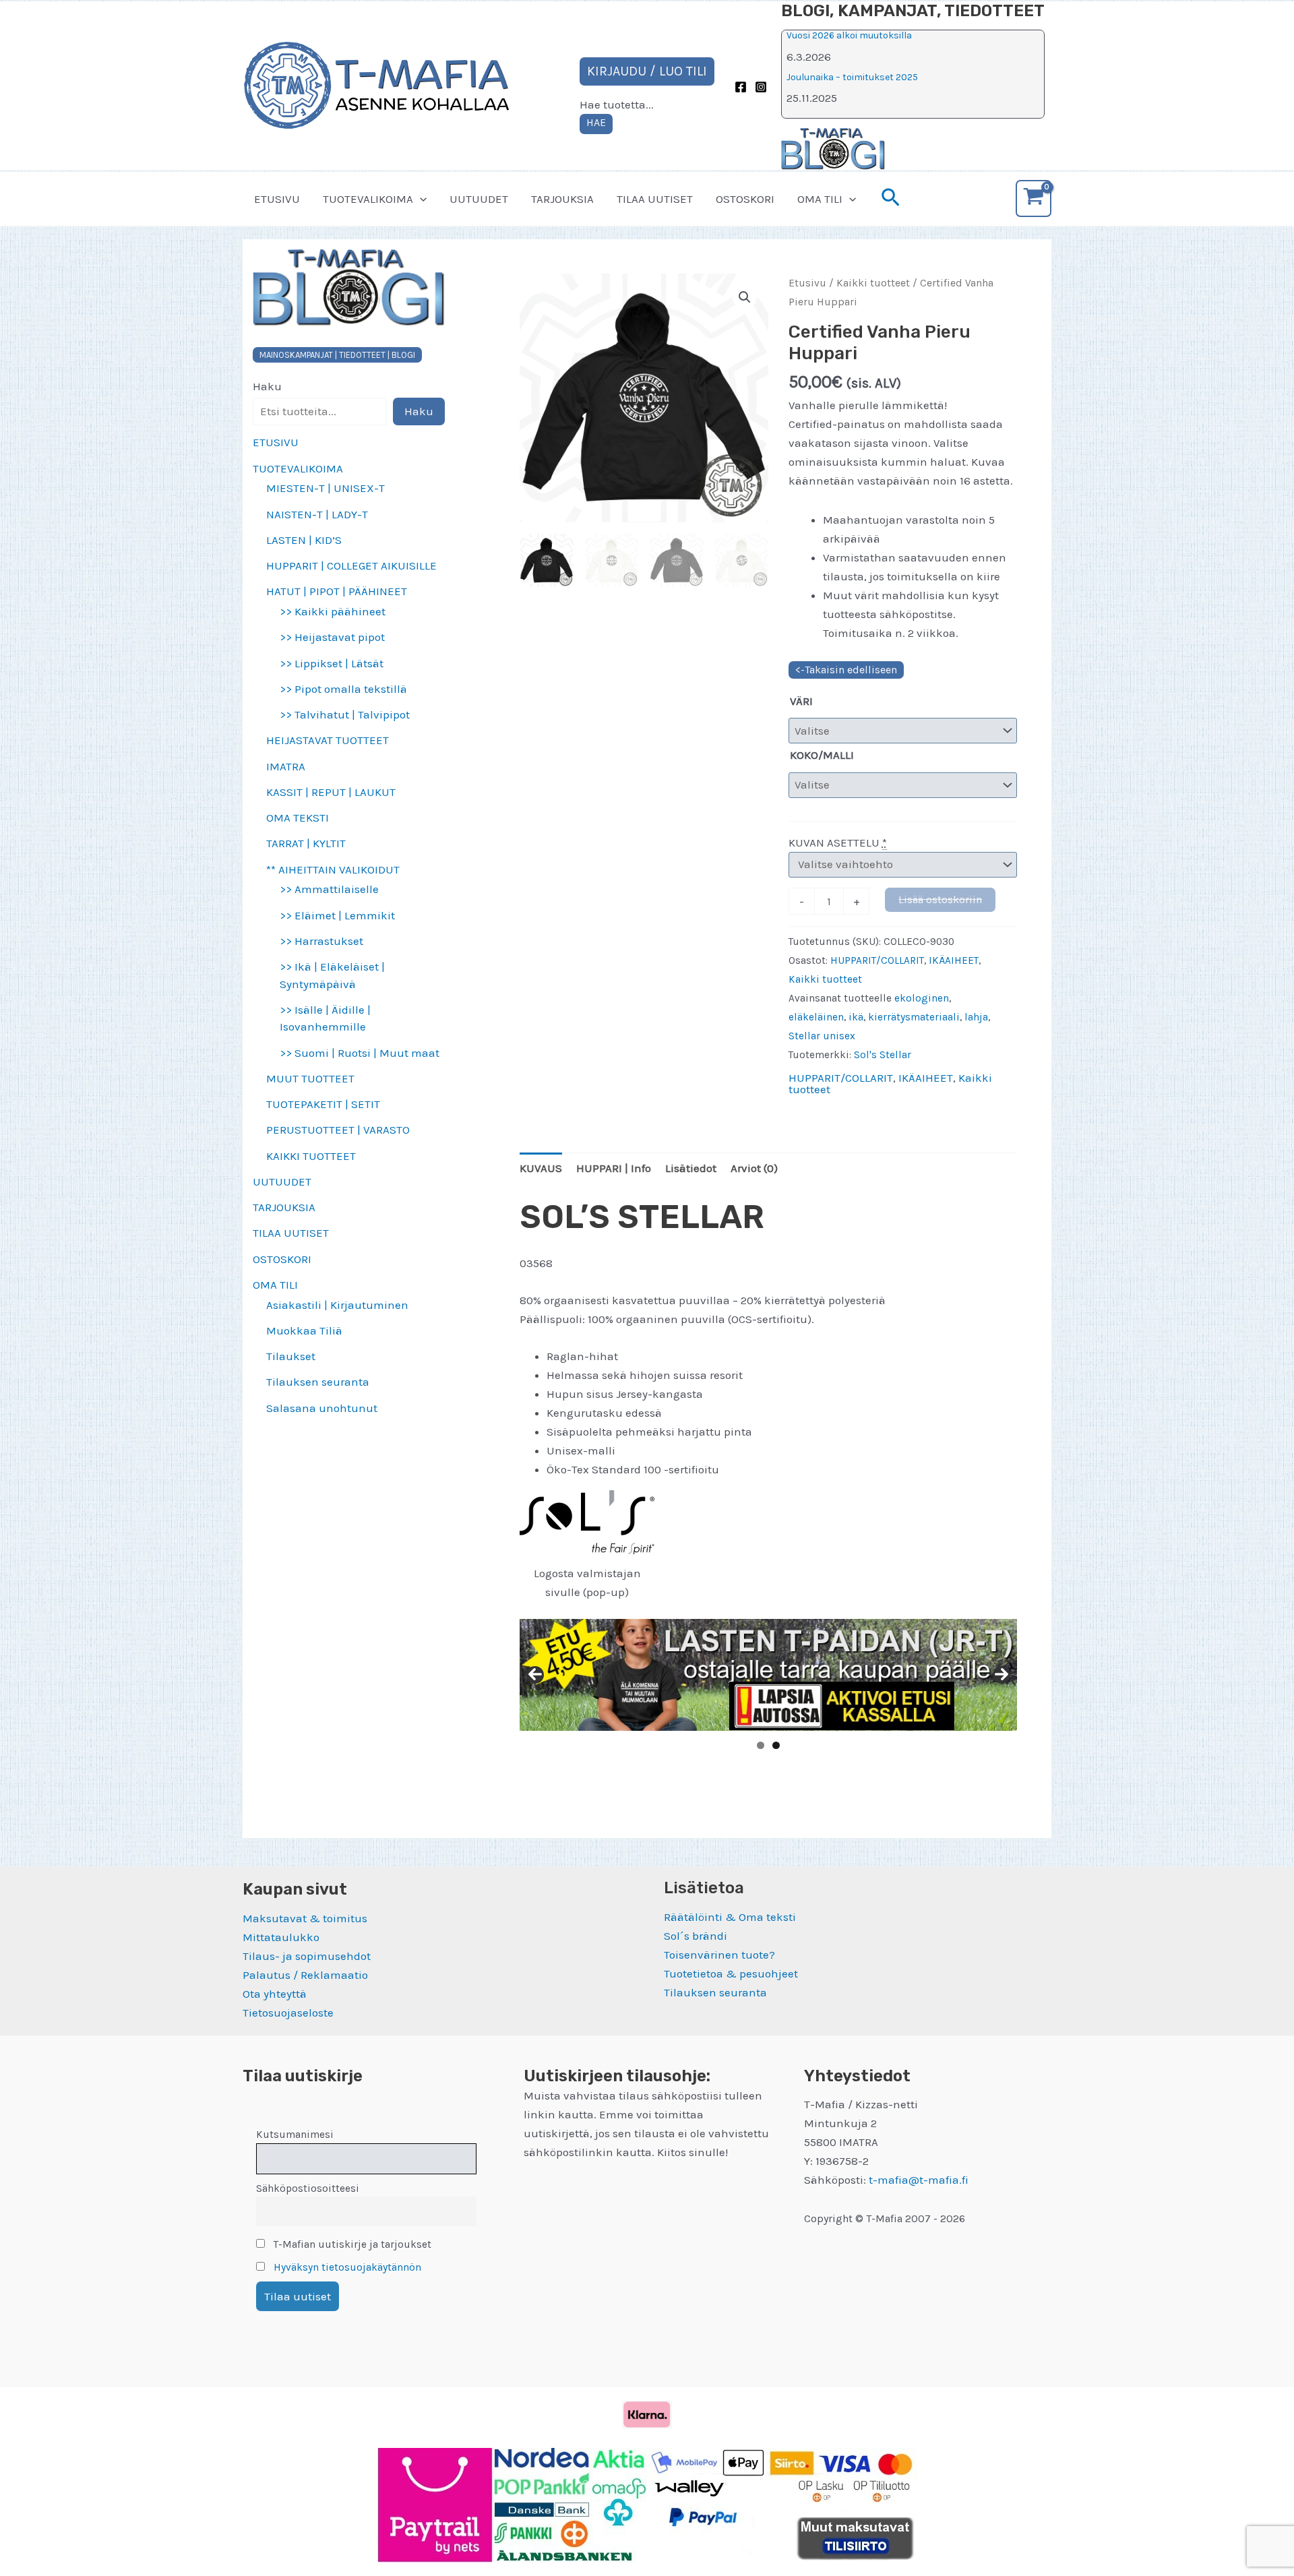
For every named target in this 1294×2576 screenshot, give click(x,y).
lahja (976, 1017)
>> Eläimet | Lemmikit (337, 915)
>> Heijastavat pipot (332, 637)
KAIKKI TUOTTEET (311, 1156)
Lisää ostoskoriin (940, 899)
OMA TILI (820, 199)
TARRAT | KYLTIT (306, 843)
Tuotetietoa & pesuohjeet (731, 1973)
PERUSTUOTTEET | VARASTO (338, 1130)
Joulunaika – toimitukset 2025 (852, 77)
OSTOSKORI (745, 199)
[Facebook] (741, 87)
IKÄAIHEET (954, 960)
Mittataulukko (281, 1937)
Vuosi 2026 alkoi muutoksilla (849, 35)
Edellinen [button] (535, 1675)
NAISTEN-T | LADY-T (317, 514)
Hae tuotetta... (617, 104)
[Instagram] (761, 87)
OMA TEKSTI (298, 818)
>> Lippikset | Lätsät (332, 663)
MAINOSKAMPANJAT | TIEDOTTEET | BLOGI (337, 355)
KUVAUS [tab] (541, 1168)
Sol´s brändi (696, 1936)
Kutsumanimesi (295, 2135)
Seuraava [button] (1002, 1675)
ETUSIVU (277, 199)
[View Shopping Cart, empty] (1034, 198)
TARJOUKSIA (562, 199)
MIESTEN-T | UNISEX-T (326, 488)
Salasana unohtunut (322, 1408)
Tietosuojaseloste (288, 2013)
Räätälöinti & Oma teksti (730, 1917)
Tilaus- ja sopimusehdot (307, 1956)
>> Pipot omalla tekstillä (343, 689)
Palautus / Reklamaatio (305, 1975)
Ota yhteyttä (275, 1994)
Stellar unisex (822, 1036)
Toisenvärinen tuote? (719, 1955)
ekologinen (922, 998)
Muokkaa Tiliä (304, 1330)
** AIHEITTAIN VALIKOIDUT (333, 869)
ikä (856, 1017)
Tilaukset (291, 1356)
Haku (267, 386)
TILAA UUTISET (655, 199)
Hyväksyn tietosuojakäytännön (347, 2267)
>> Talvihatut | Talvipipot (345, 714)
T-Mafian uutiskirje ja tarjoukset (351, 2244)
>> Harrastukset (321, 941)
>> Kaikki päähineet (333, 611)
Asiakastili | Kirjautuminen (337, 1305)
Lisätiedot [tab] (691, 1168)
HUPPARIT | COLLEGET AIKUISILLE (351, 565)
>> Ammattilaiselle (329, 889)
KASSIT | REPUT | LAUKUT (331, 792)
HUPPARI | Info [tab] (614, 1168)
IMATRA (286, 766)
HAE (596, 122)
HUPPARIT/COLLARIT (877, 960)
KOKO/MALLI (822, 755)
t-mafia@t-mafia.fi (919, 2180)
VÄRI (801, 701)
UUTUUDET (479, 199)
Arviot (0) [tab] (754, 1168)
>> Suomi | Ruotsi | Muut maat (360, 1053)
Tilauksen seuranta (318, 1382)
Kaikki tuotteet (873, 283)
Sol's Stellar (883, 1055)
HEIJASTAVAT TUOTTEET (328, 740)
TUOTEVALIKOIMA (368, 199)
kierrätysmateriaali (914, 1017)
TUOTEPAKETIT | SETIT (323, 1104)
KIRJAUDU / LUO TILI (647, 71)
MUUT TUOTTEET (310, 1078)
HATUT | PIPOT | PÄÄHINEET (337, 591)
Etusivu (807, 283)
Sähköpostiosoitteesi (308, 2188)
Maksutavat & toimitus (305, 1918)
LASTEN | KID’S (304, 540)
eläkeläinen (816, 1017)
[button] (420, 199)
